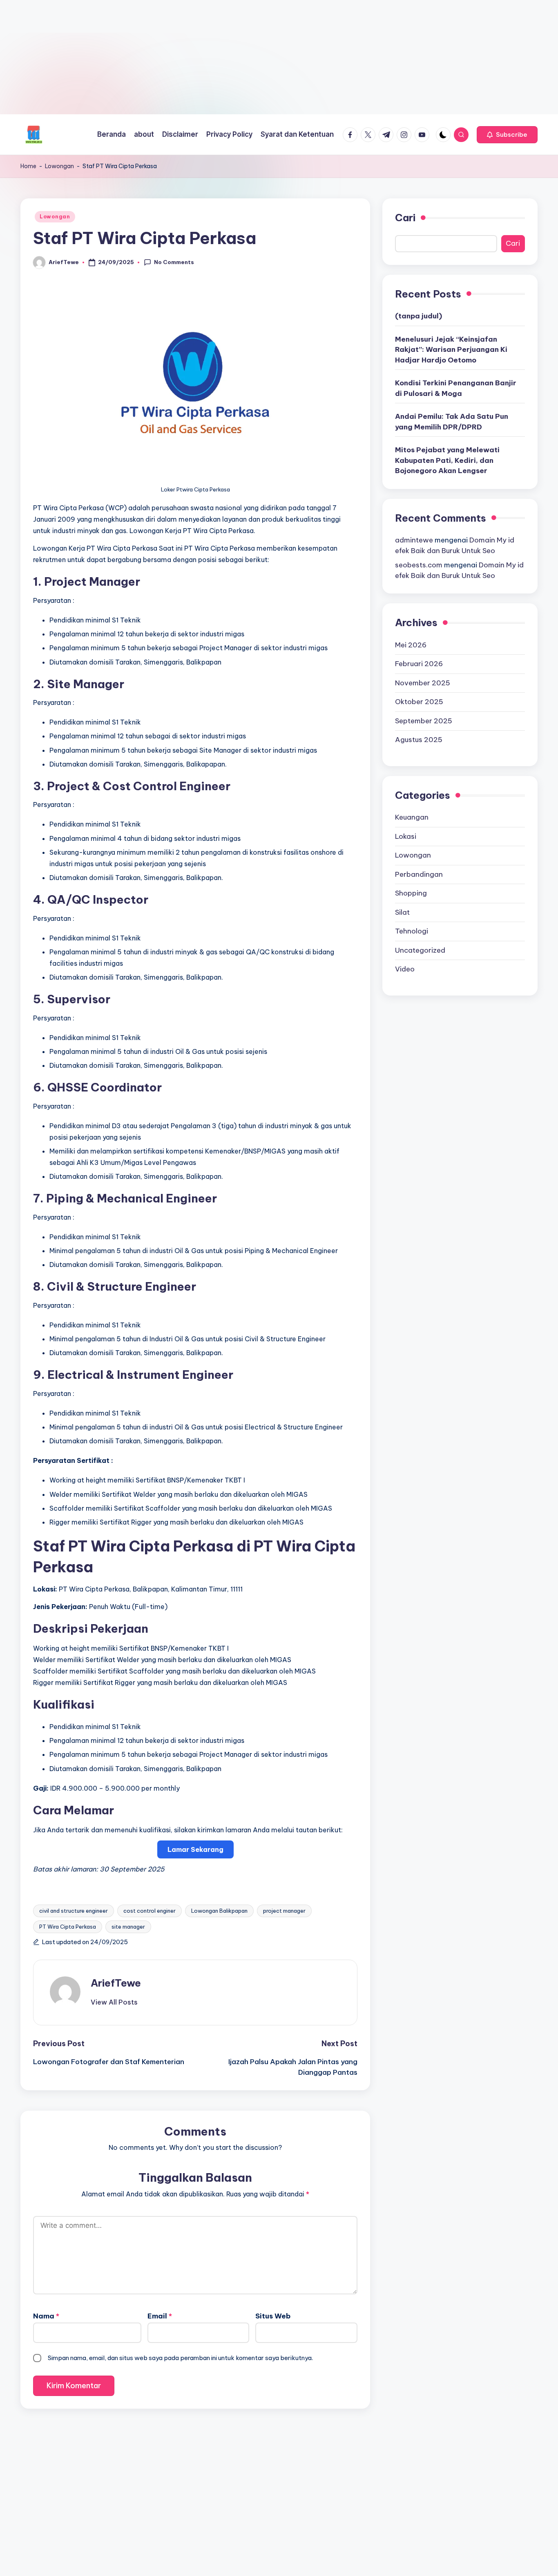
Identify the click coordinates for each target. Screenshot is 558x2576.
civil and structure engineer (74, 1911)
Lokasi (406, 836)
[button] (507, 135)
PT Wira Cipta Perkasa (68, 1927)
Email (160, 2316)
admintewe (414, 540)
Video (405, 969)
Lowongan (59, 166)
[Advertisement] (245, 57)
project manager (284, 1911)
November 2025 (423, 682)
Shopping (411, 893)
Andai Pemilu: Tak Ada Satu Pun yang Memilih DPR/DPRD (452, 422)
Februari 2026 (419, 664)
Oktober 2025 (419, 702)
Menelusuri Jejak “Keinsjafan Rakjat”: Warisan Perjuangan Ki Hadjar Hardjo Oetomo (451, 349)
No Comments (174, 262)
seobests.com (419, 565)
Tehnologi (412, 931)
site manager (128, 1927)
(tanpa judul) (418, 316)
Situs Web (273, 2316)
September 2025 (424, 720)
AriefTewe (116, 1983)
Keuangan (412, 817)
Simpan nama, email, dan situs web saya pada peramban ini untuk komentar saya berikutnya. (180, 2358)
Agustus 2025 (419, 740)
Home (28, 166)
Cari (405, 218)
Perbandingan (419, 874)
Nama (46, 2316)
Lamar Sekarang (195, 1849)
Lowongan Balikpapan (219, 1911)
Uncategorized (420, 950)
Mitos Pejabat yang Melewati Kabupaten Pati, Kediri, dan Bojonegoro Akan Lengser (447, 460)
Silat (402, 912)
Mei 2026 (411, 645)
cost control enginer (150, 1911)
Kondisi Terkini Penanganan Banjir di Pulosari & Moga (456, 388)
